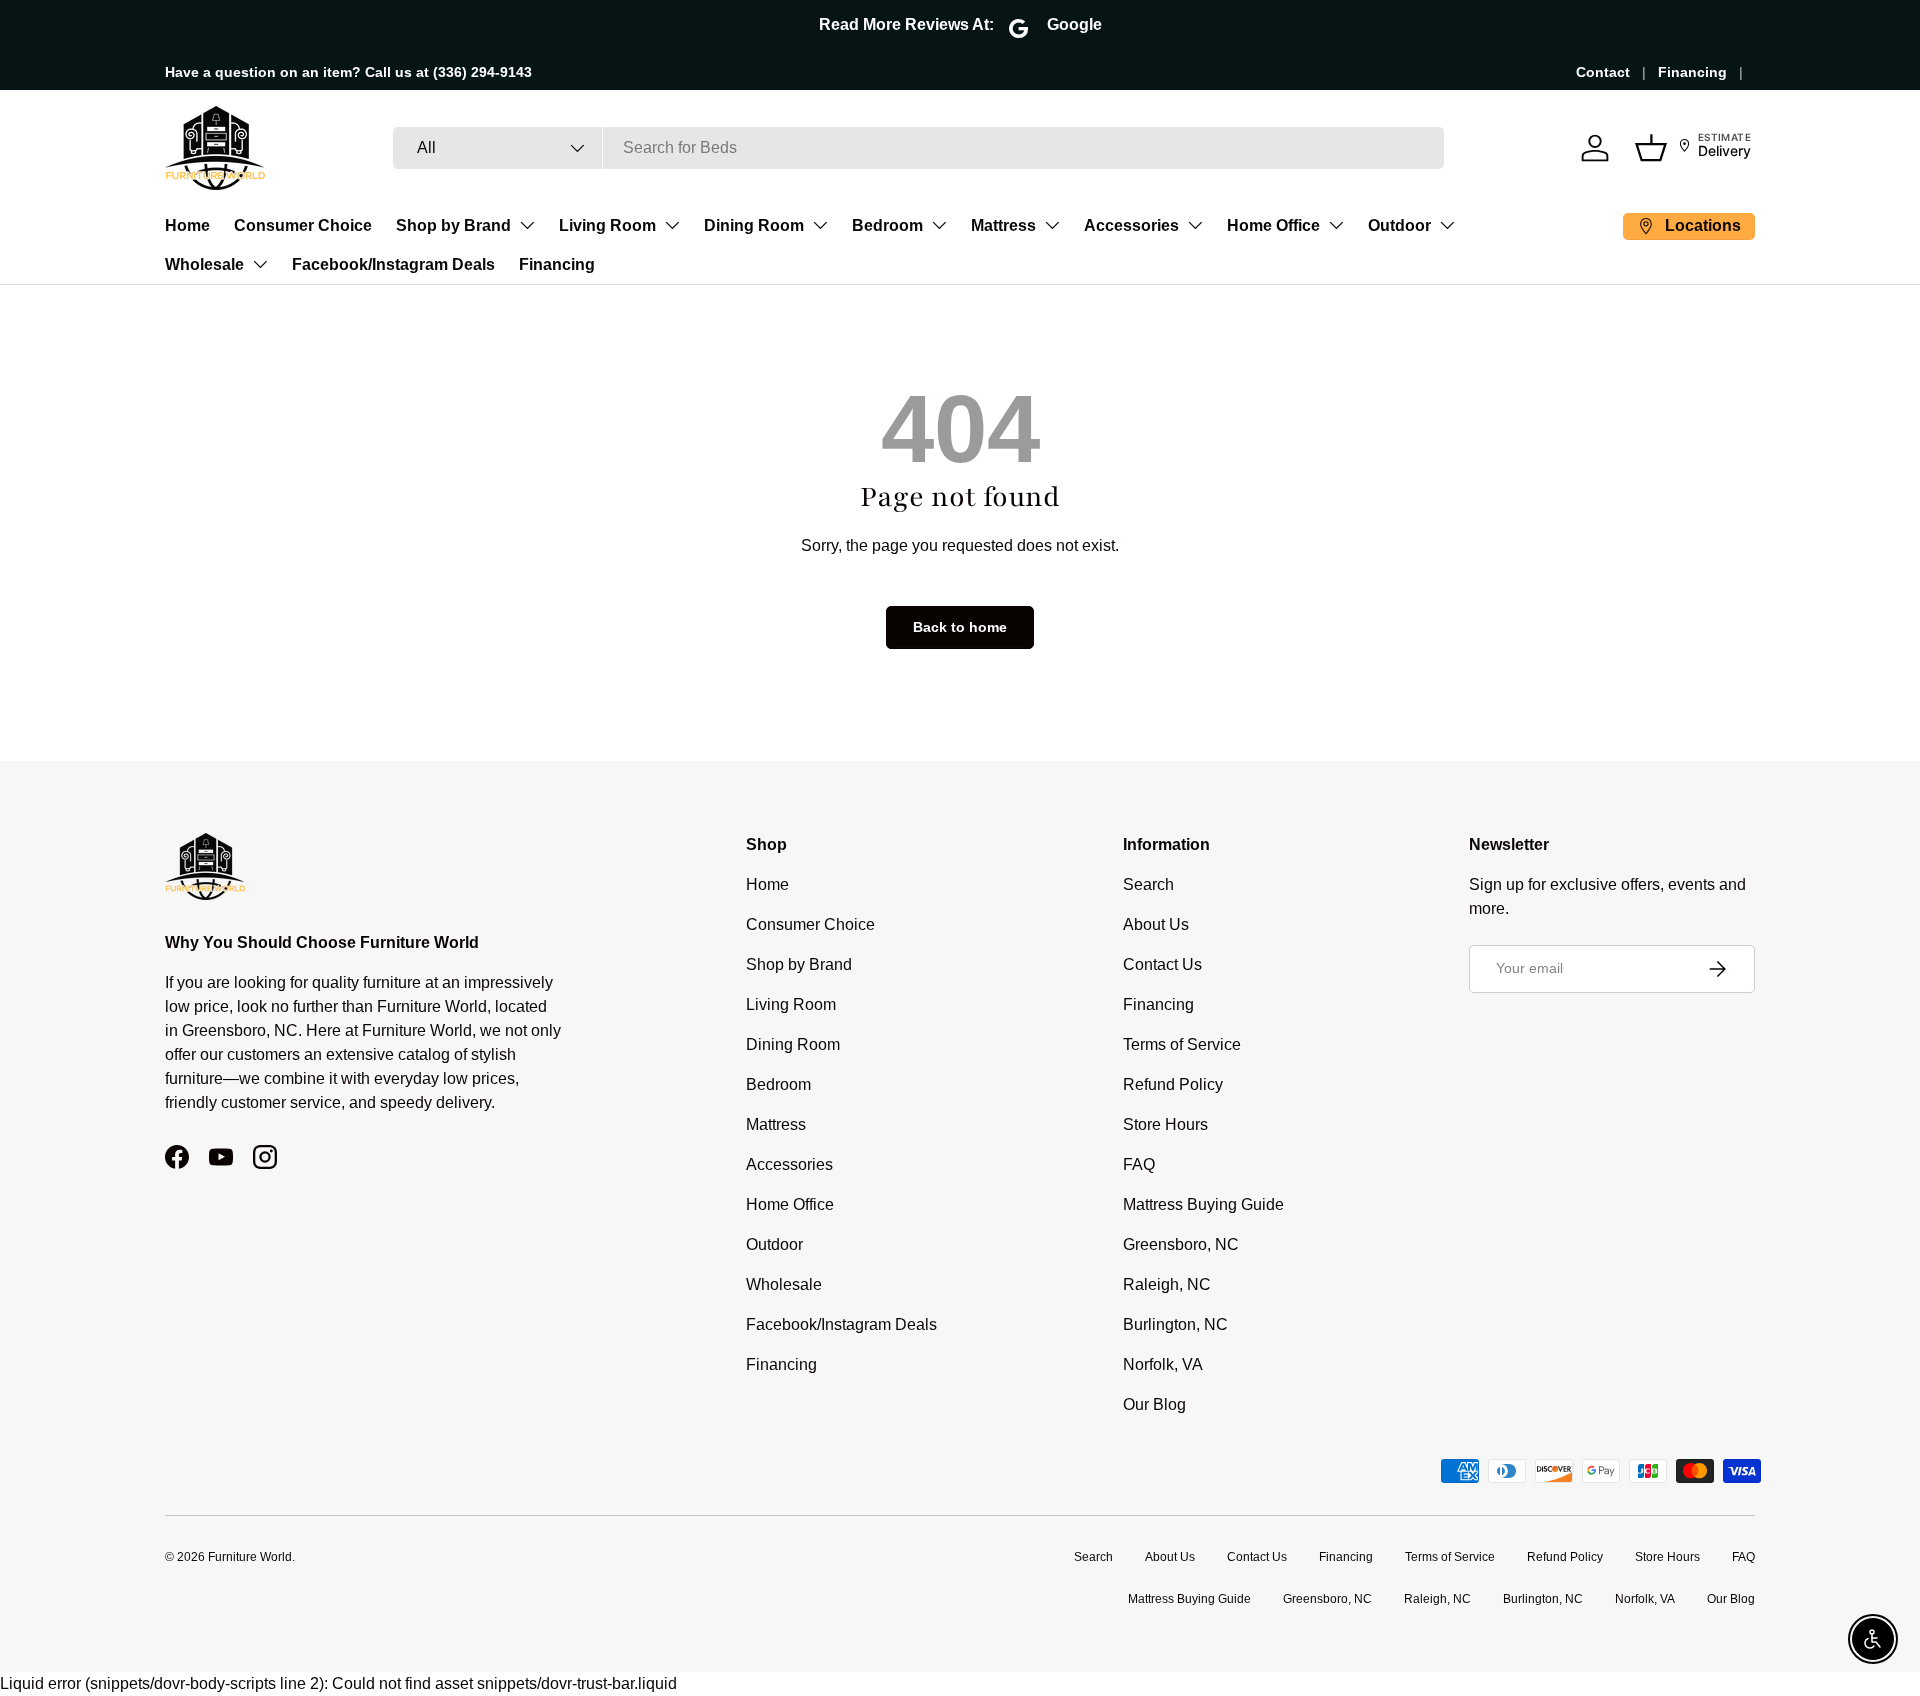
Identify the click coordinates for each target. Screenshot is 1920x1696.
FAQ (1139, 1164)
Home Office (1273, 225)
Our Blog (1154, 1404)
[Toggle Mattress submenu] (1052, 225)
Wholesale (204, 264)
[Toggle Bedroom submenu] (939, 225)
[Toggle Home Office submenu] (1336, 225)
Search (1148, 884)
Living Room (607, 225)
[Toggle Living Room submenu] (672, 225)
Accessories (1131, 225)
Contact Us (1162, 964)
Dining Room (754, 225)
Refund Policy (1173, 1084)
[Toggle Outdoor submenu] (1447, 225)
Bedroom (887, 225)
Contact (1603, 72)
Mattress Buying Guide (1203, 1204)
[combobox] (918, 148)
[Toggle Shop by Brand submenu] (527, 225)
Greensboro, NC (1181, 1244)
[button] (1651, 148)
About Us (1156, 924)
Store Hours (1165, 1124)
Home (187, 225)
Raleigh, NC (1167, 1284)
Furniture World (250, 1557)
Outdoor (1399, 225)
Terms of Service (1182, 1044)
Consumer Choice (303, 225)
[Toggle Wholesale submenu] (260, 264)
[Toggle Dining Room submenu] (820, 225)
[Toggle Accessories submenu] (1195, 225)
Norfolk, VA (1163, 1364)
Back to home (960, 627)
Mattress (1003, 225)
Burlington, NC (1175, 1324)
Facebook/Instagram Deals (393, 264)
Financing (1692, 72)
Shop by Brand (453, 225)
